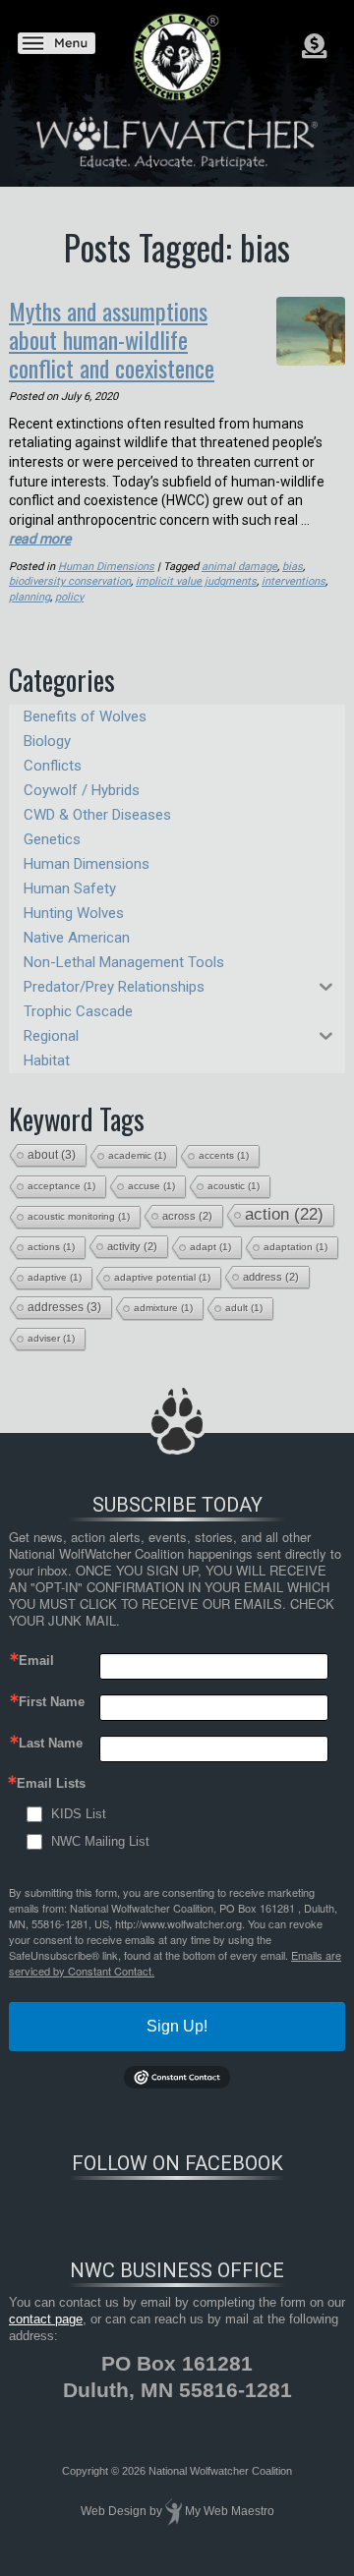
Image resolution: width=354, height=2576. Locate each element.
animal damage (239, 567)
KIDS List (79, 1814)
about (52, 1155)
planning (29, 597)
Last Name (51, 1743)
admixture (163, 1308)
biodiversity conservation (70, 581)
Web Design (114, 2511)
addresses (64, 1307)
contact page (46, 2319)
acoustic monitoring (79, 1216)
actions (51, 1247)
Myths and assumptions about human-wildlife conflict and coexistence (112, 339)
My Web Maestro (230, 2511)
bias (293, 567)
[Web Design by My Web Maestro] (174, 2511)
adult (244, 1308)
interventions (294, 581)
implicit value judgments (196, 581)
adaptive (55, 1277)
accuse (151, 1186)
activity (132, 1246)
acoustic (234, 1186)
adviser (51, 1338)
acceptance (61, 1186)
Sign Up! (177, 2026)
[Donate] (314, 46)
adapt (210, 1247)
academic (137, 1155)
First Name (52, 1702)
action (284, 1214)
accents (224, 1155)
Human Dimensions (106, 567)
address (271, 1277)
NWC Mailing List (100, 1841)
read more (40, 539)
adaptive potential (162, 1277)
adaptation (295, 1247)
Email (36, 1660)
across (187, 1216)
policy (69, 597)
